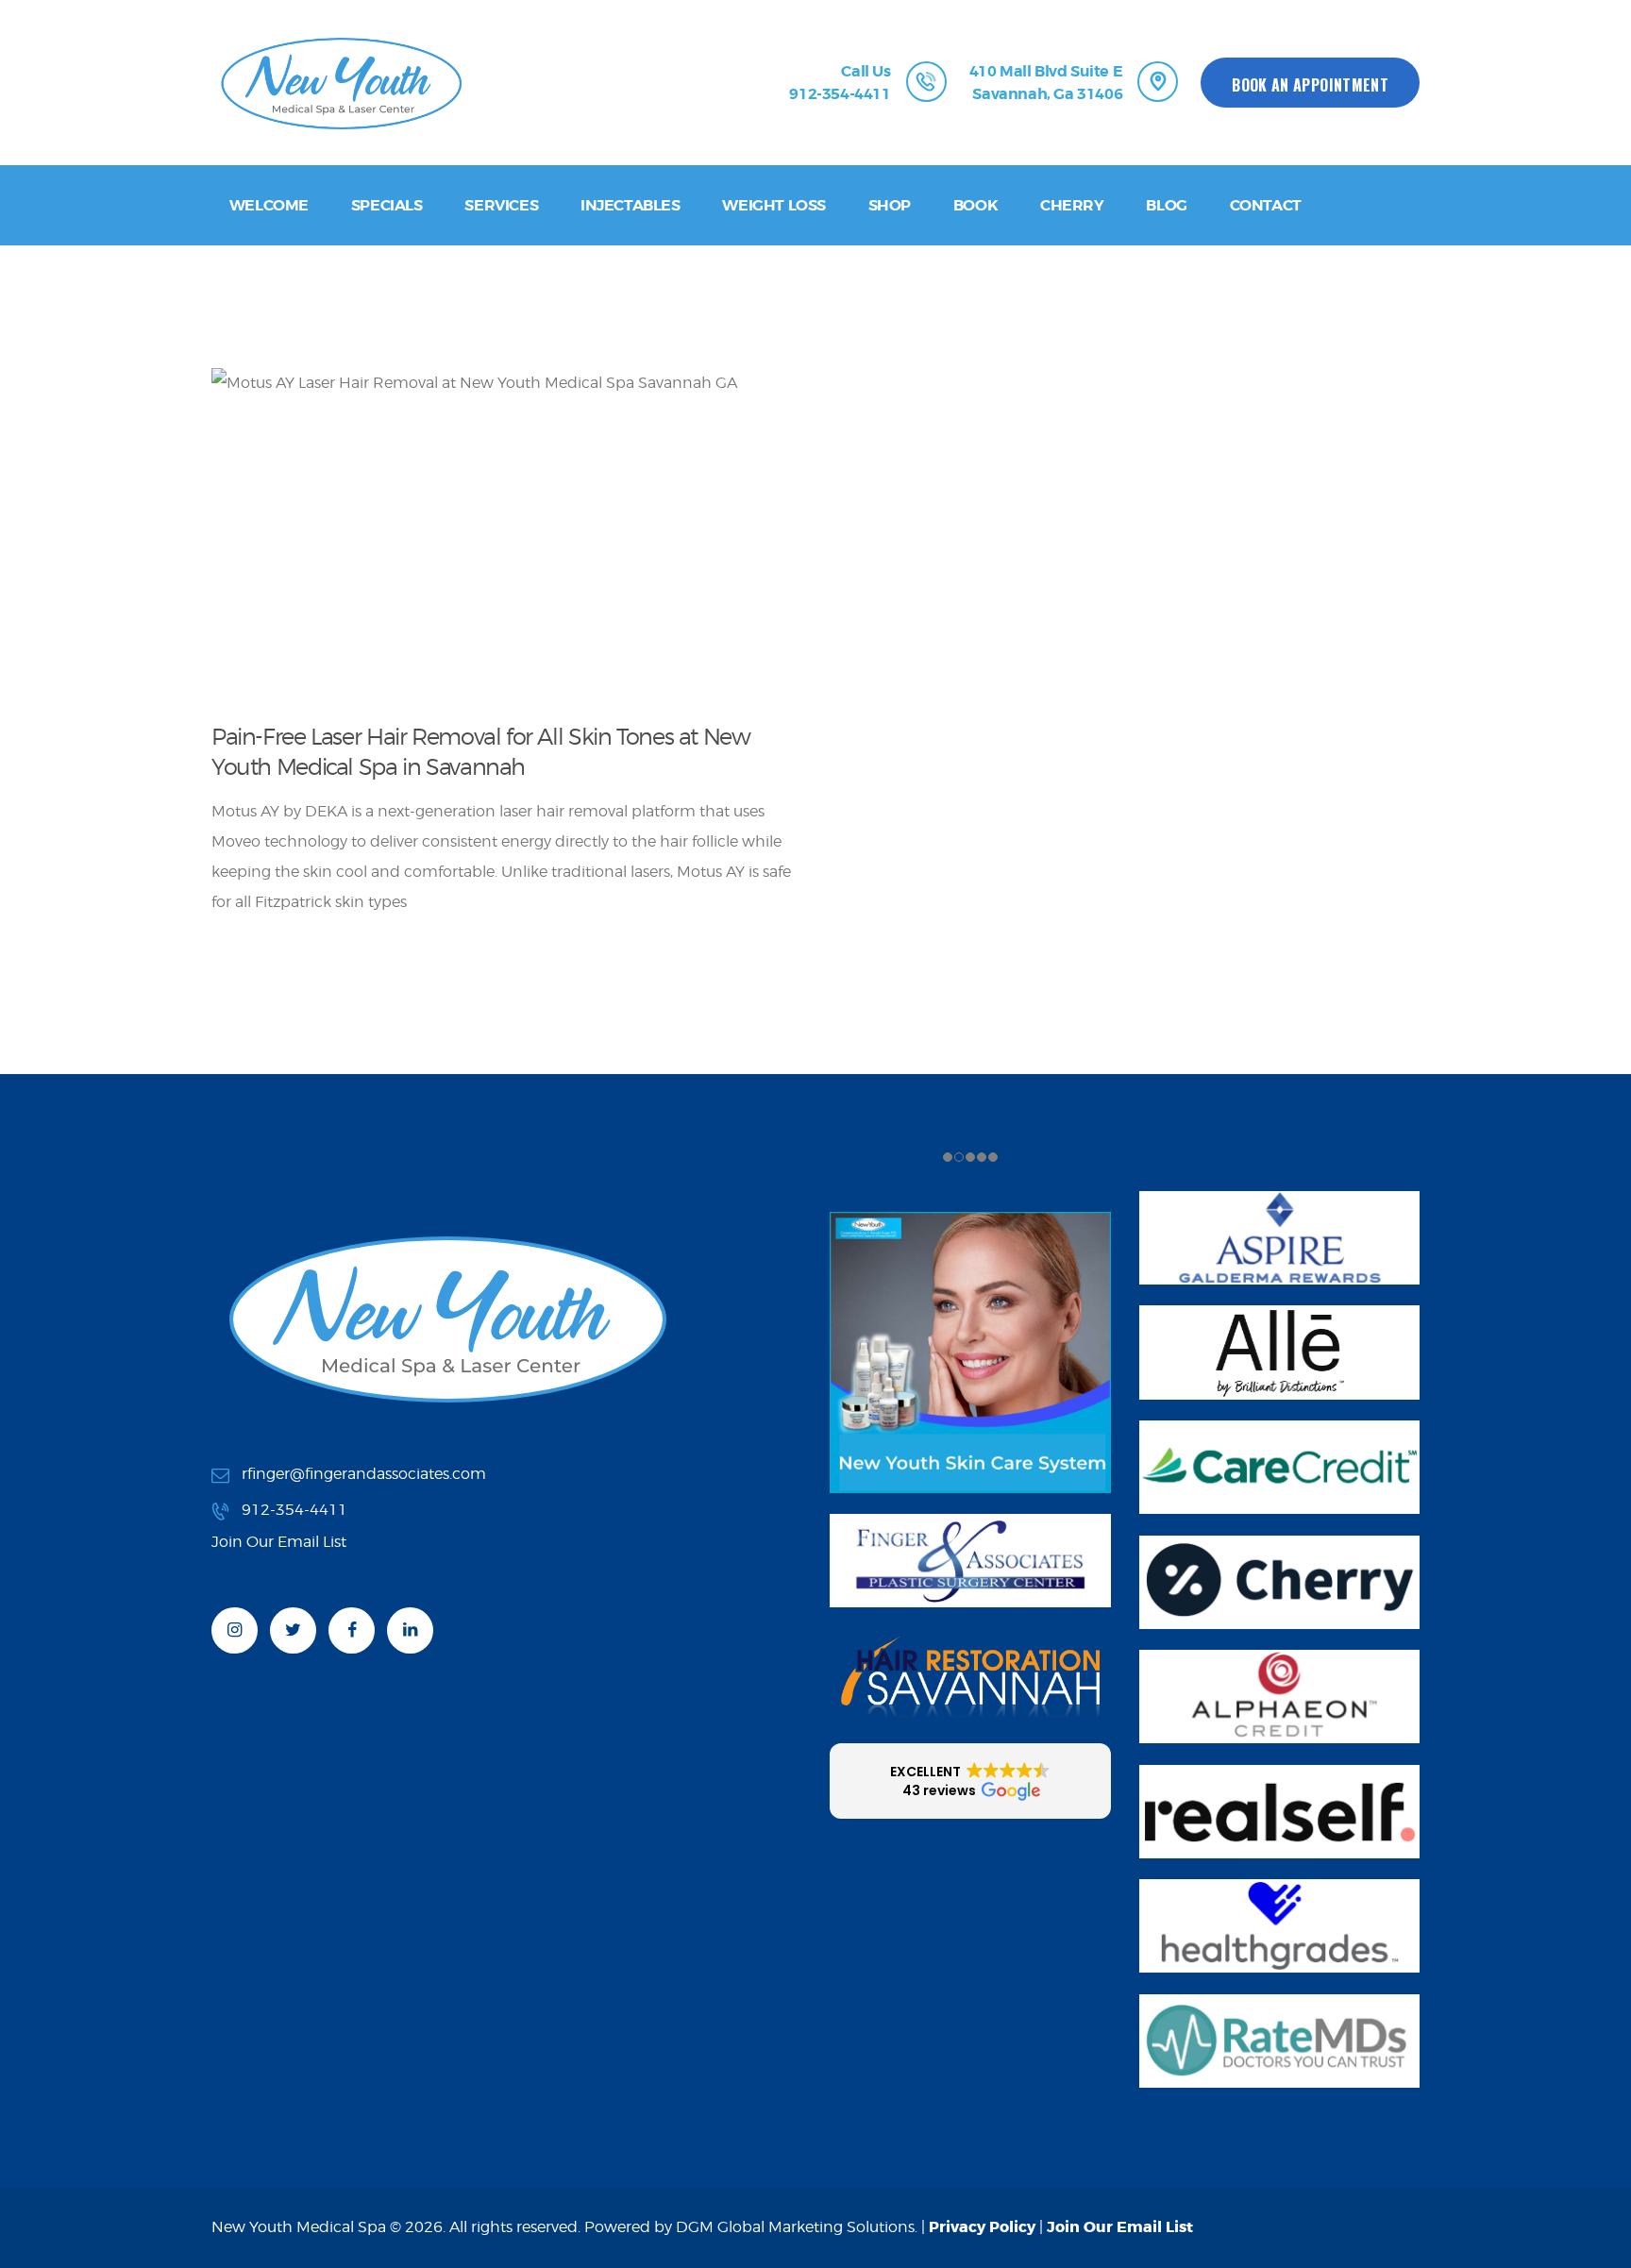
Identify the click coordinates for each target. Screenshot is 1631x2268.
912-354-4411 (294, 1510)
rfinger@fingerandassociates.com (364, 1474)
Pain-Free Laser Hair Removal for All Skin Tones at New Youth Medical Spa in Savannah (480, 751)
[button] (970, 1781)
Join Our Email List (1120, 2227)
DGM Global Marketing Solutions (795, 2227)
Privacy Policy (982, 2227)
